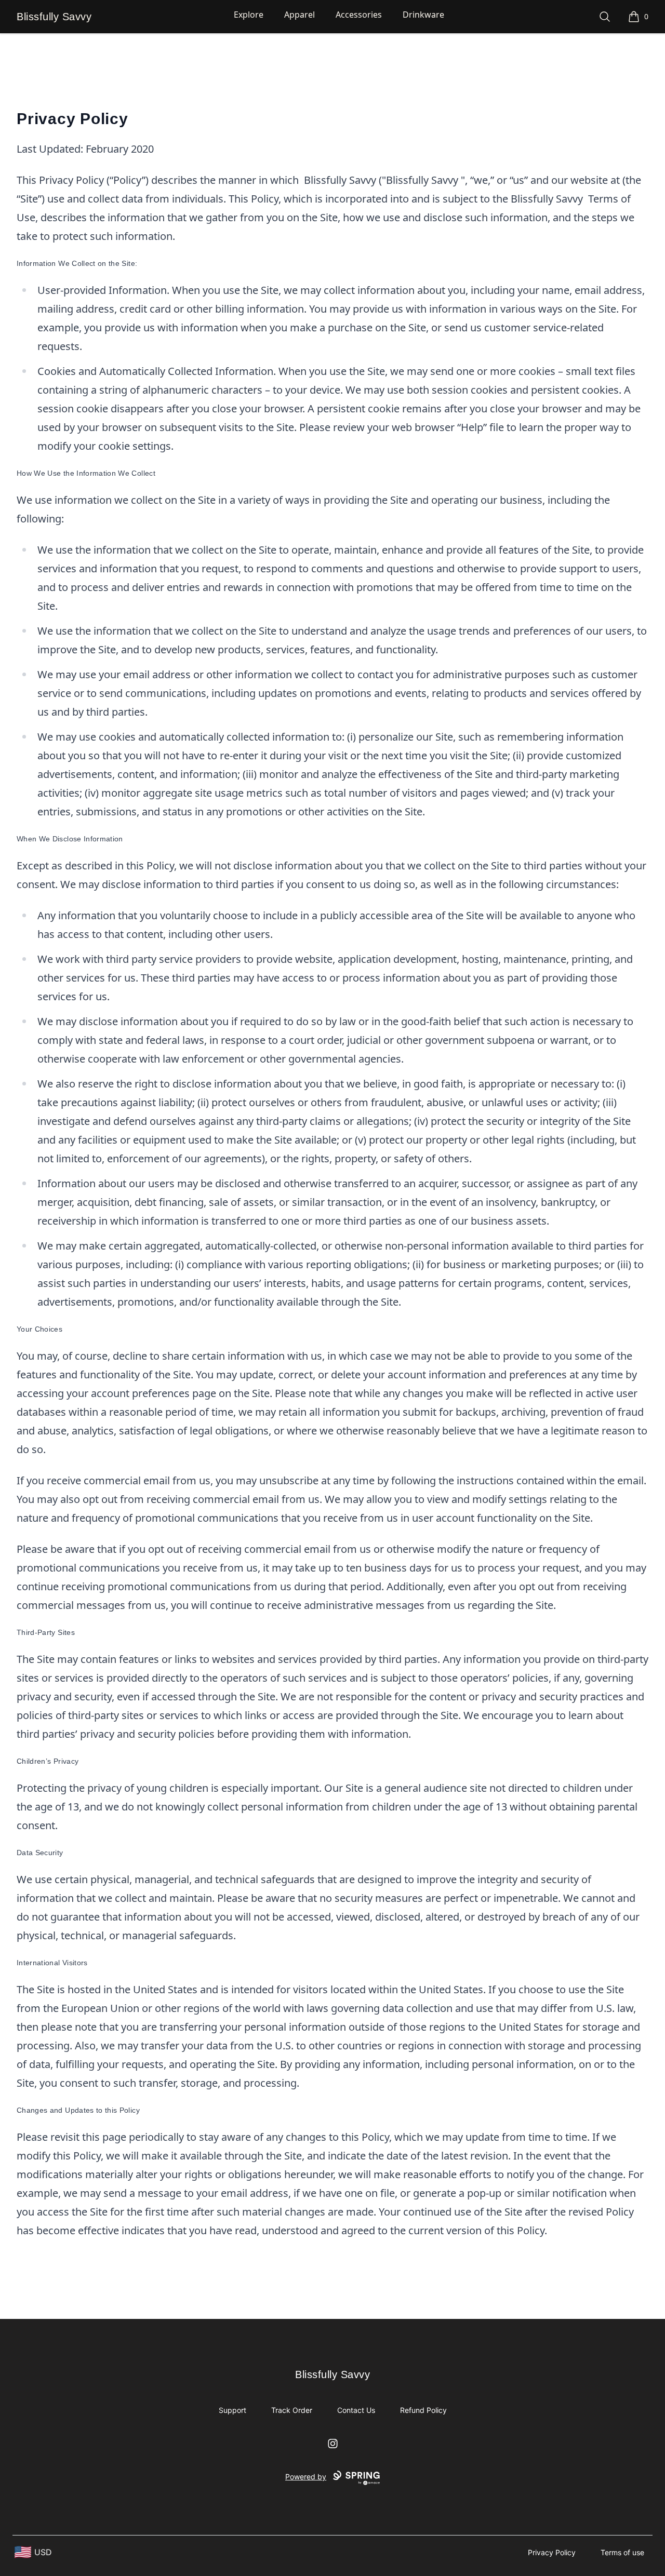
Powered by (306, 2477)
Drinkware (423, 15)
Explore (249, 15)
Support (232, 2410)
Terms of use (622, 2552)
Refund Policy (423, 2410)
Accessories (359, 15)
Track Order (292, 2410)
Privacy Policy (552, 2552)
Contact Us (356, 2410)
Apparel (300, 15)
